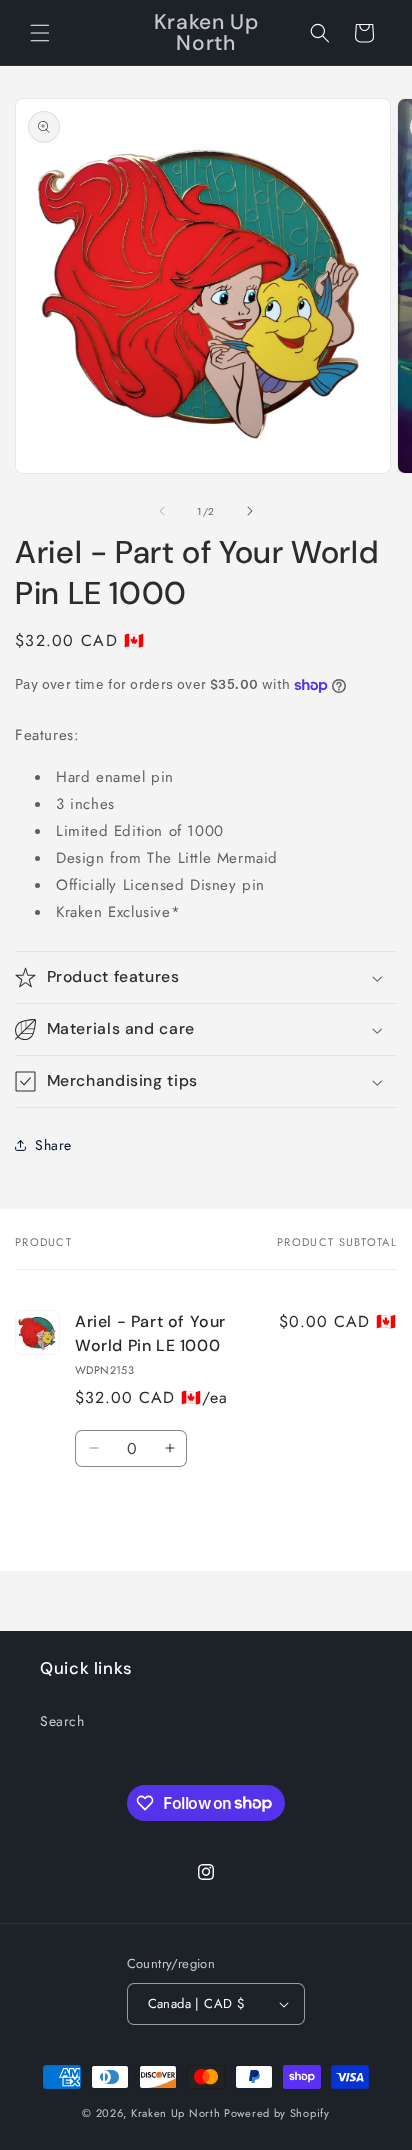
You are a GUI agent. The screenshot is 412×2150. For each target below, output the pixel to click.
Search (62, 1721)
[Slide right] (250, 511)
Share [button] (53, 1145)
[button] (40, 33)
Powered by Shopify (277, 2113)
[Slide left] (162, 511)
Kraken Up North (176, 2113)
